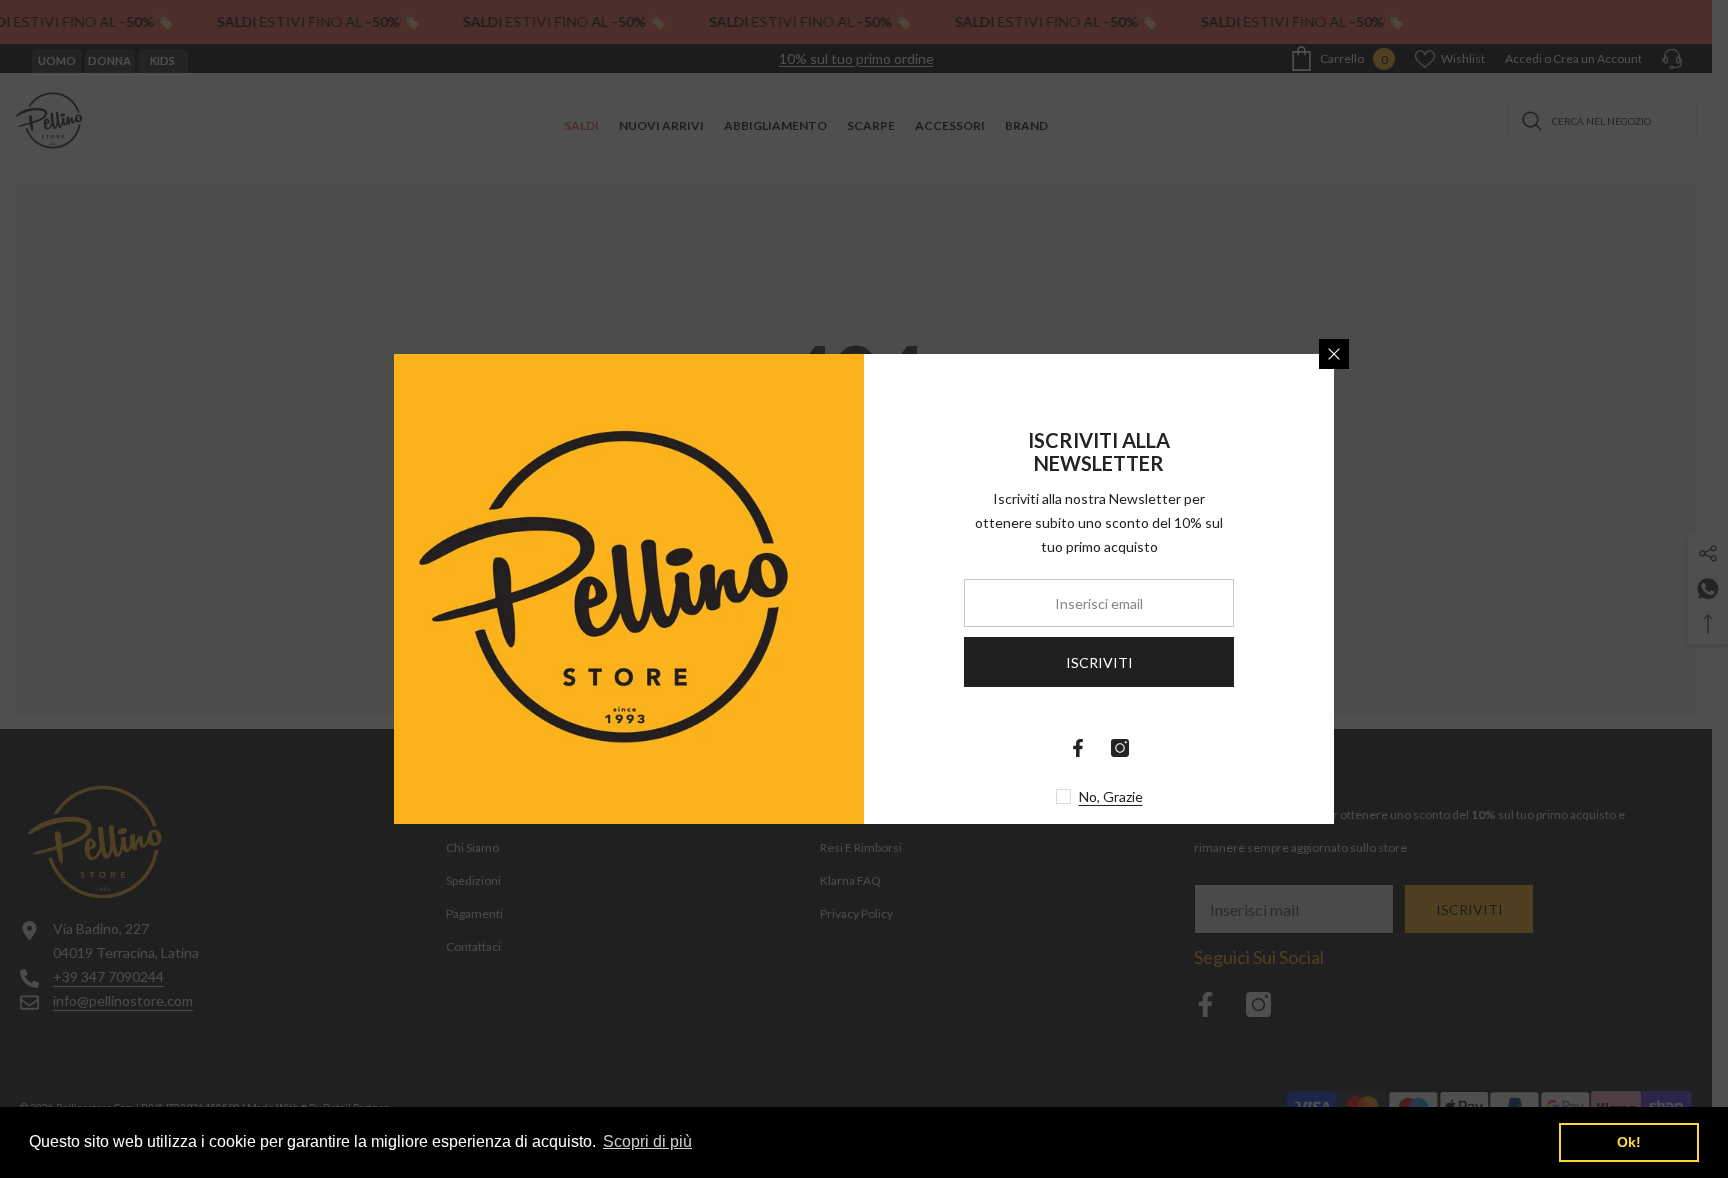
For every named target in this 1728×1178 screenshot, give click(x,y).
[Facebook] (1078, 748)
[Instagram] (1120, 748)
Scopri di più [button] (647, 1141)
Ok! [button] (1629, 1142)
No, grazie (1111, 796)
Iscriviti (1099, 662)
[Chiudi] (1334, 354)
